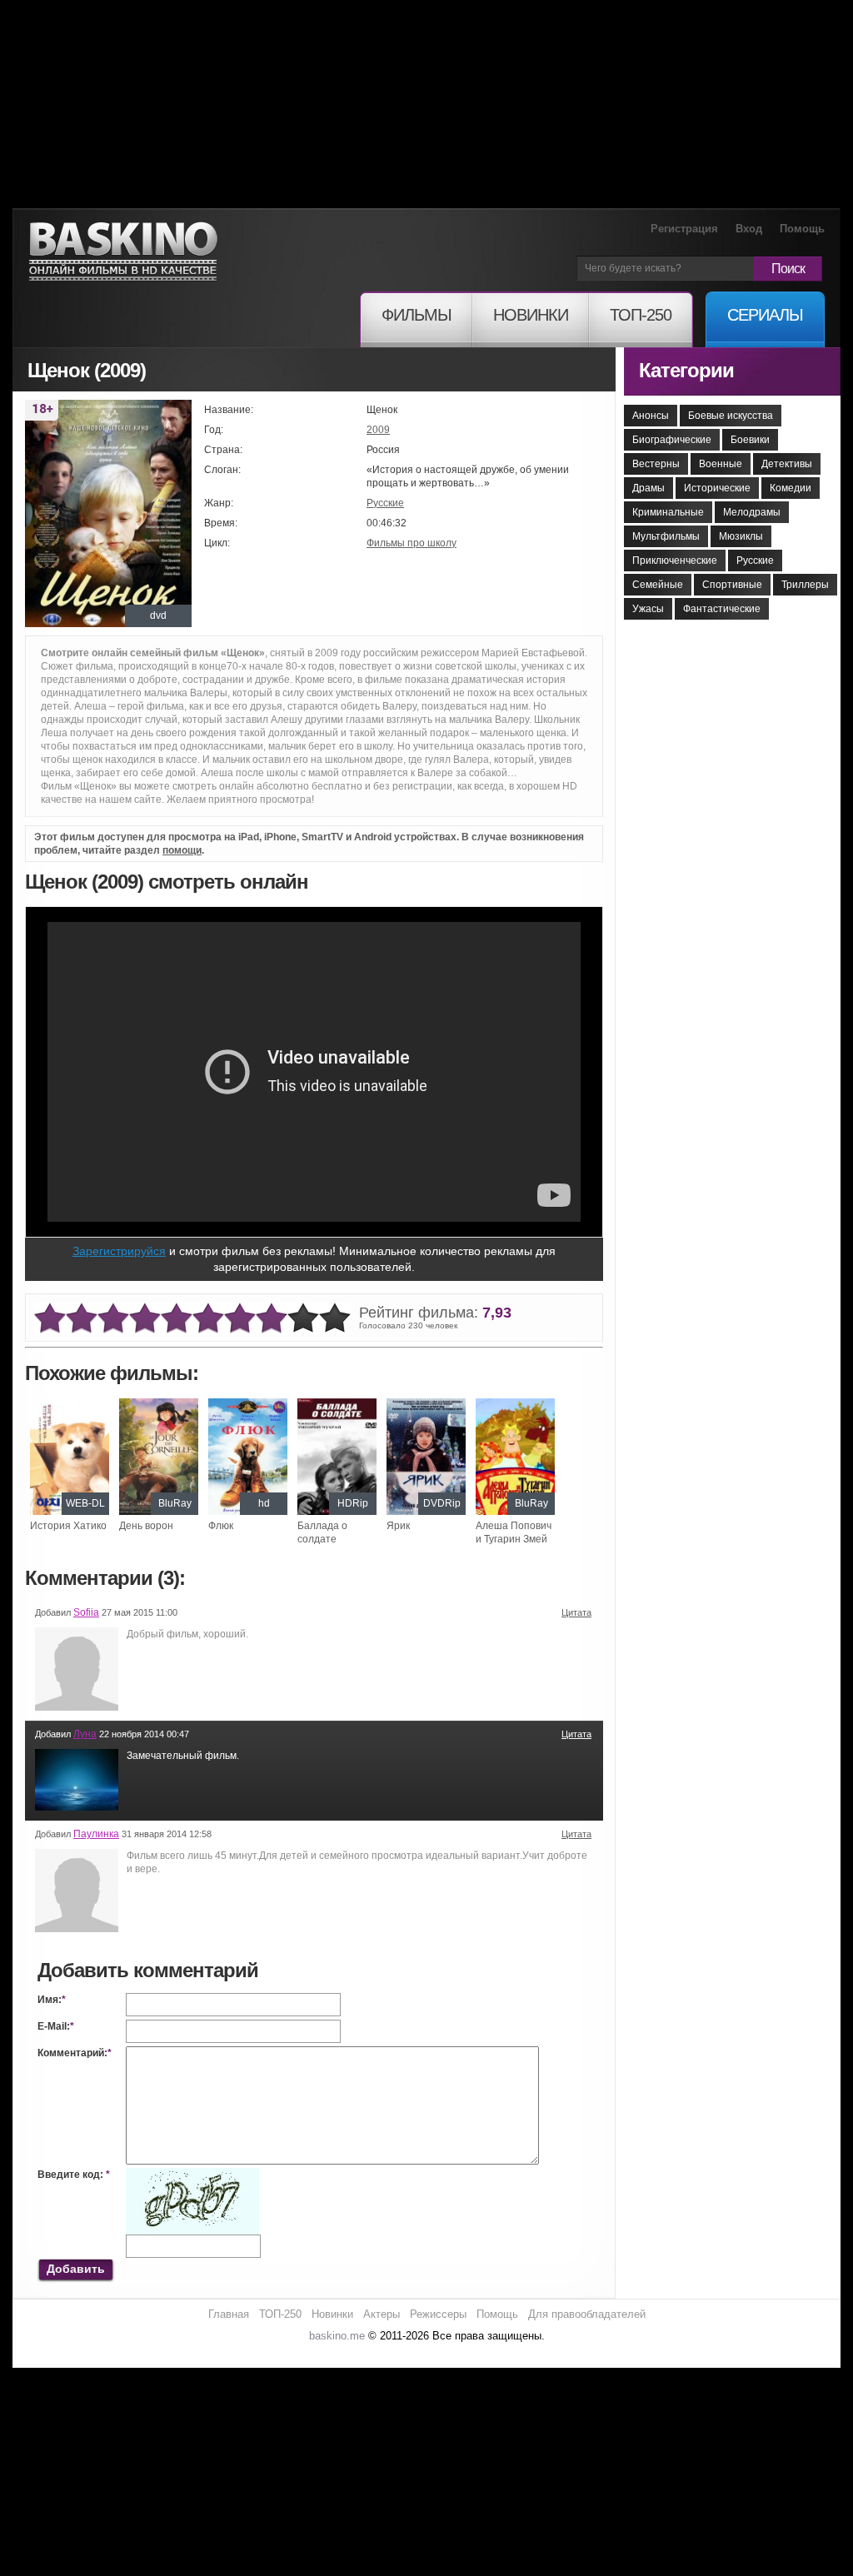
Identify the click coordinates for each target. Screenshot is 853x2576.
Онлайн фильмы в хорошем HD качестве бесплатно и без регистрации (123, 252)
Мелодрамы (752, 512)
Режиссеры (438, 2314)
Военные (721, 464)
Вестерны (656, 464)
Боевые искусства (731, 416)
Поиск (788, 269)
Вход (749, 229)
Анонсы (651, 416)
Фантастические (722, 609)
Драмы (648, 488)
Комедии (791, 488)
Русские (385, 503)
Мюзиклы (741, 536)
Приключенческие (675, 561)
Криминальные (668, 512)
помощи (182, 850)
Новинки (332, 2314)
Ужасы (648, 609)
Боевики (750, 440)
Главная (229, 2314)
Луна (85, 1734)
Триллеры (805, 585)
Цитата (576, 1612)
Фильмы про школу (412, 543)
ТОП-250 (280, 2314)
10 (335, 1319)
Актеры (382, 2314)
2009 (378, 430)
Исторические (717, 488)
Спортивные (732, 585)
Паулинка (96, 1834)
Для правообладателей (587, 2314)
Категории (686, 370)
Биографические (672, 440)
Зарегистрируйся (119, 1251)
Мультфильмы (666, 536)
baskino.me (337, 2336)
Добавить (76, 2269)
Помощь (802, 229)
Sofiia (86, 1612)
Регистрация (684, 229)
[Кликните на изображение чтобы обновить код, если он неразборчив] (192, 2175)
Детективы (787, 464)
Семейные (658, 585)
